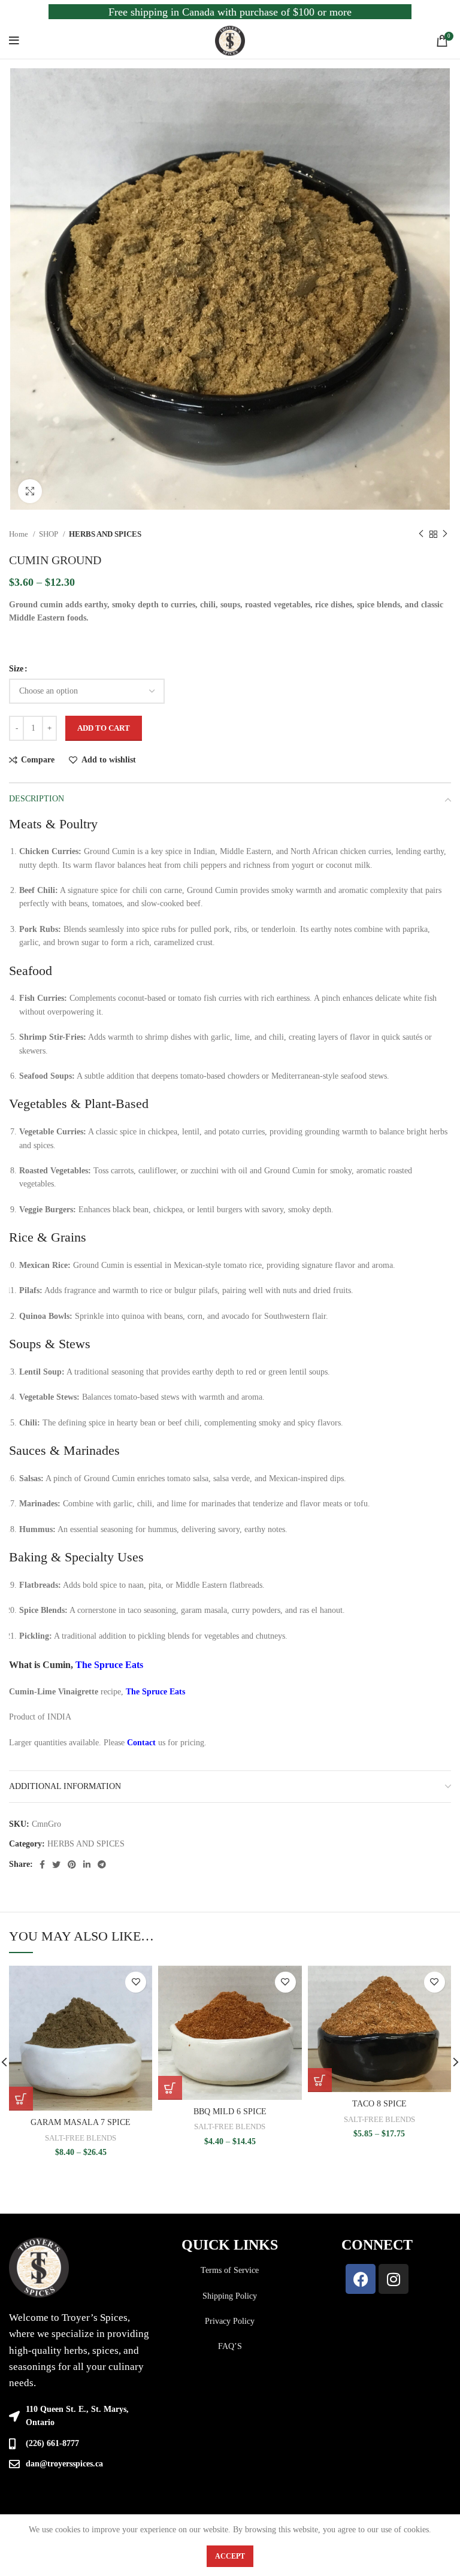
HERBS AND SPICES (105, 534)
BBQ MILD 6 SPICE (230, 2112)
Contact (141, 1743)
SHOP (49, 534)
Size (16, 669)
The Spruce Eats (109, 1665)
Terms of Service (230, 2270)
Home (19, 534)
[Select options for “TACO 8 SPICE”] (320, 2080)
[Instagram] (394, 2279)
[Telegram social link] (102, 1864)
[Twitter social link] (56, 1864)
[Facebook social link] (42, 1864)
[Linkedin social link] (87, 1864)
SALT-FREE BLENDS (81, 2138)
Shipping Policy (230, 2296)
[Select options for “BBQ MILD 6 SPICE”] (170, 2088)
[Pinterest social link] (72, 1864)
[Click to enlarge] (30, 491)
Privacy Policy (230, 2321)
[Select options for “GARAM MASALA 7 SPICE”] (21, 2099)
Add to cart (104, 728)
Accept (230, 2556)
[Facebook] (361, 2279)
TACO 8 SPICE (379, 2104)
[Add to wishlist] (136, 1982)
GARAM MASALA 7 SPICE (81, 2122)
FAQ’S (230, 2346)
